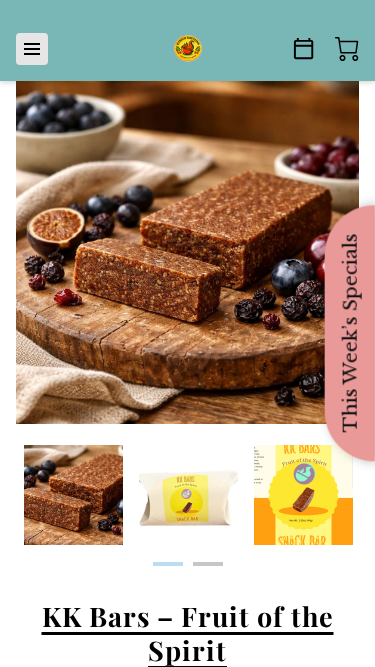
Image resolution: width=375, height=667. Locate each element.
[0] (347, 49)
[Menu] (32, 49)
